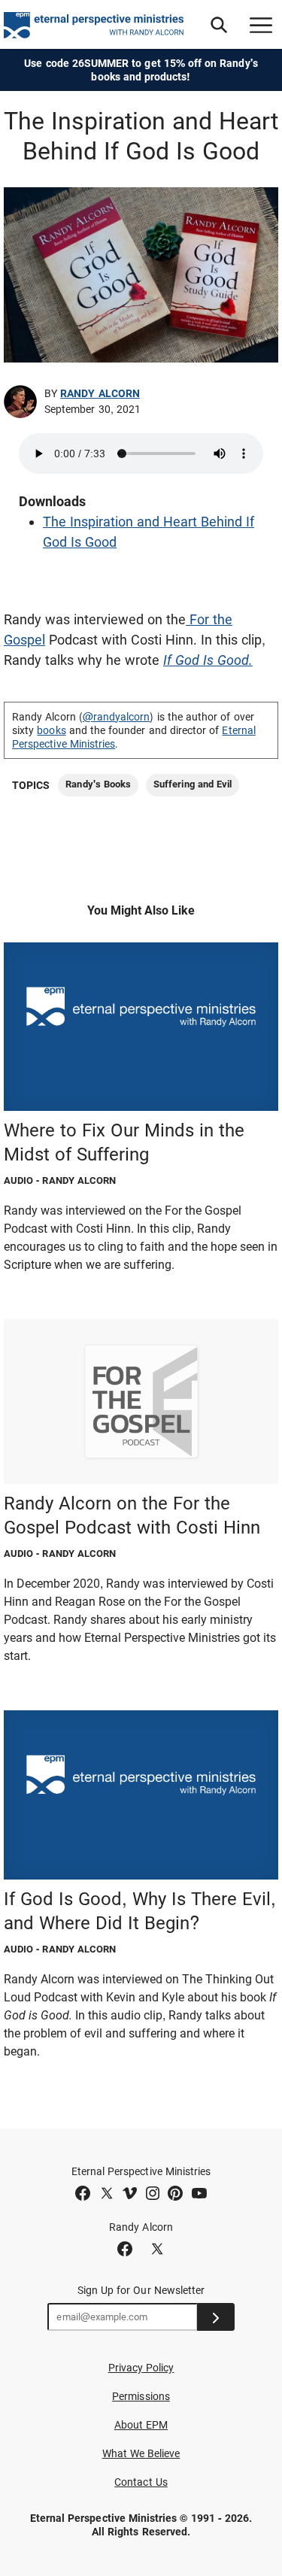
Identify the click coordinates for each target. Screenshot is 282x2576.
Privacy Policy (141, 2368)
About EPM (141, 2425)
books (51, 730)
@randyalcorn (117, 717)
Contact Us (141, 2482)
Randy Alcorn (100, 393)
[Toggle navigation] (261, 25)
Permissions (141, 2396)
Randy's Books (98, 784)
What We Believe (141, 2453)
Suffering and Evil (193, 784)
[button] (219, 25)
